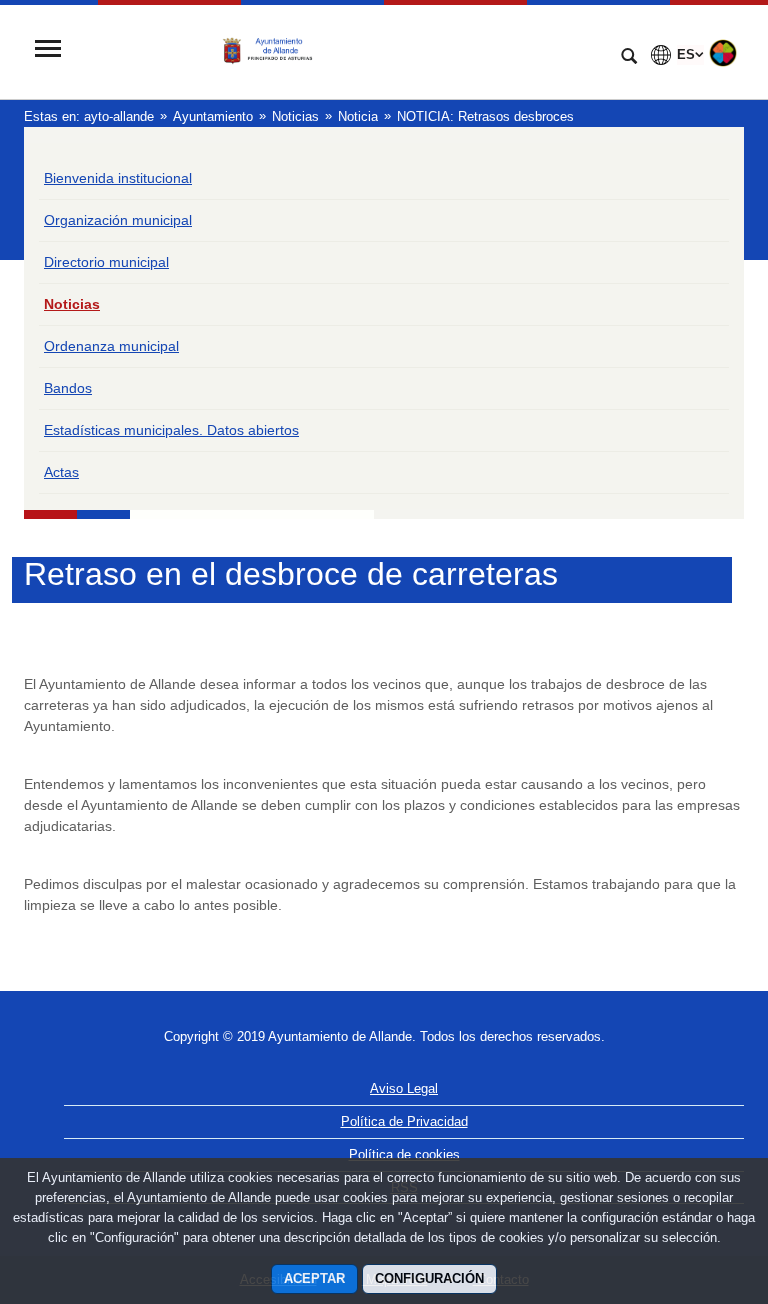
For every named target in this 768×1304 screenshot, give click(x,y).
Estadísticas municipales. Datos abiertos (171, 430)
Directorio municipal (106, 262)
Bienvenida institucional (118, 178)
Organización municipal (118, 220)
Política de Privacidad (404, 1121)
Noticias (72, 304)
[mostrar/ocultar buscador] (629, 58)
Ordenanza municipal (111, 346)
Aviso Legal (404, 1088)
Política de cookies (404, 1154)
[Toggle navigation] (48, 50)
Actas (61, 472)
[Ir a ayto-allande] (339, 50)
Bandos (68, 388)
